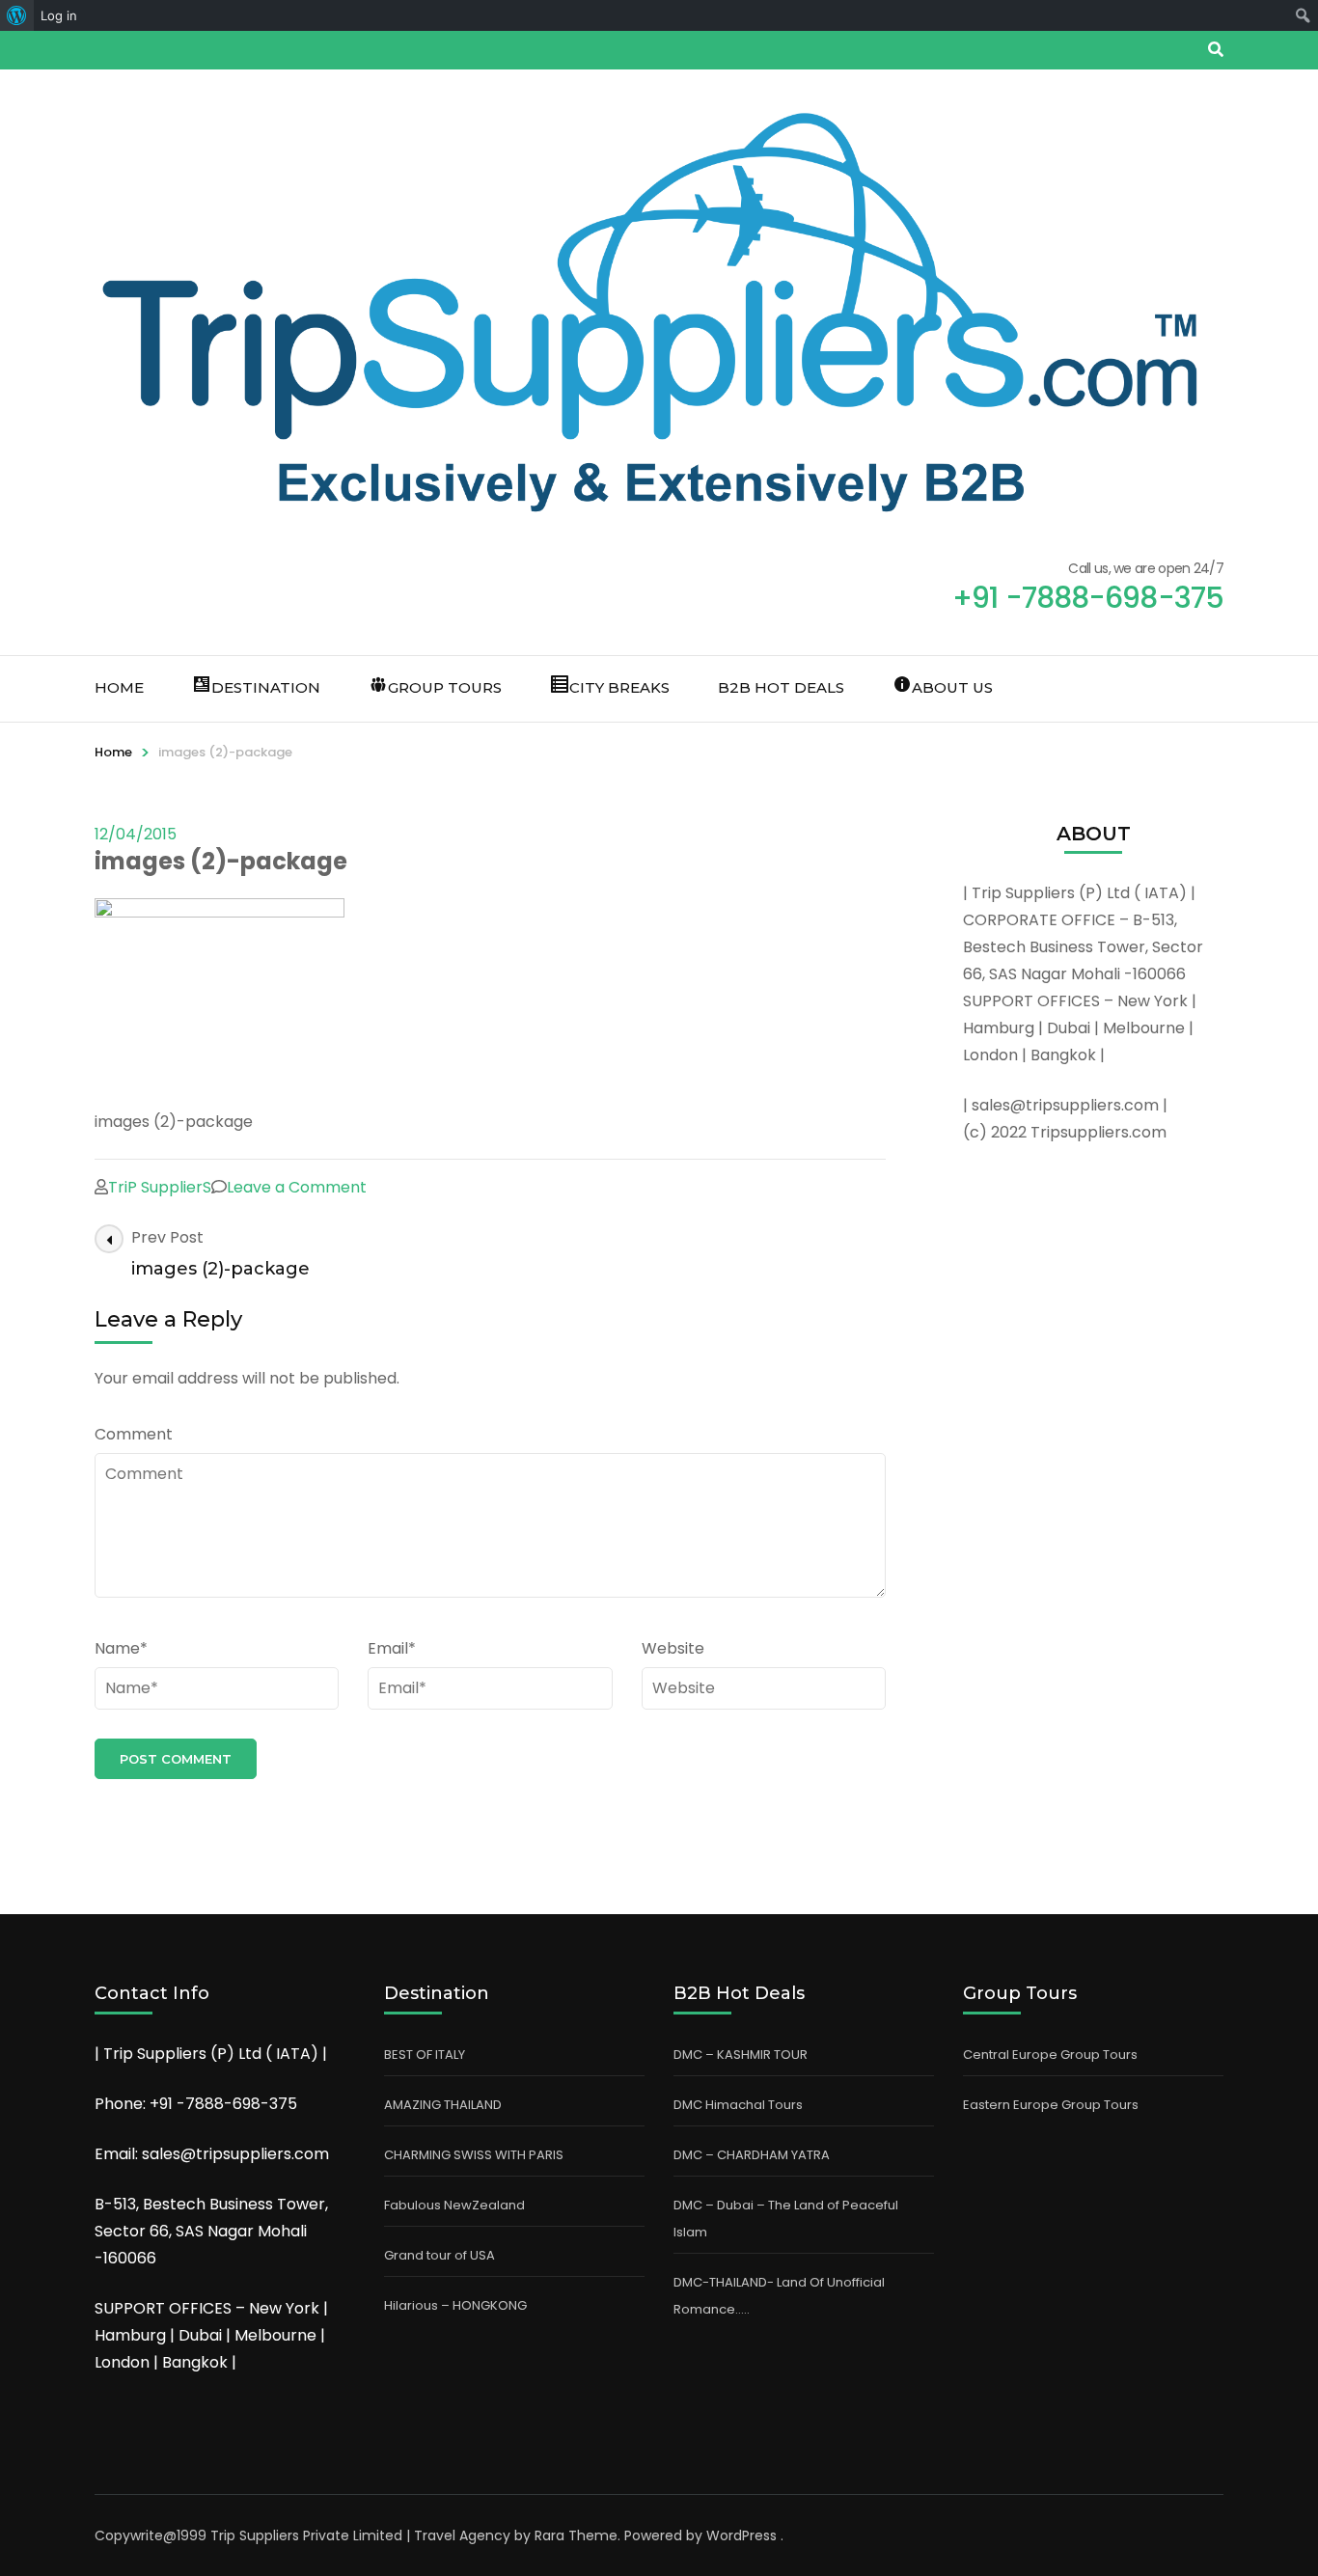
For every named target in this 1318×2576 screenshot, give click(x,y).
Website (673, 1648)
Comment (134, 1434)
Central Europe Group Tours (1050, 2055)
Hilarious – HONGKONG (455, 2305)
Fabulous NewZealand (454, 2205)
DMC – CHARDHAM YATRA (752, 2155)
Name (121, 1648)
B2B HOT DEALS (781, 687)
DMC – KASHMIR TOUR (741, 2055)
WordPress (741, 2535)
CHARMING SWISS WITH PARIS (474, 2155)
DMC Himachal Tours (738, 2105)
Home (119, 687)
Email (392, 1648)
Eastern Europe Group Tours (1051, 2105)
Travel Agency (462, 2535)
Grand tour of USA (439, 2255)
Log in (59, 15)
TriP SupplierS (160, 1187)
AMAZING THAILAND (443, 2105)
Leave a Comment (297, 1187)
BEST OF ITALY (425, 2055)
